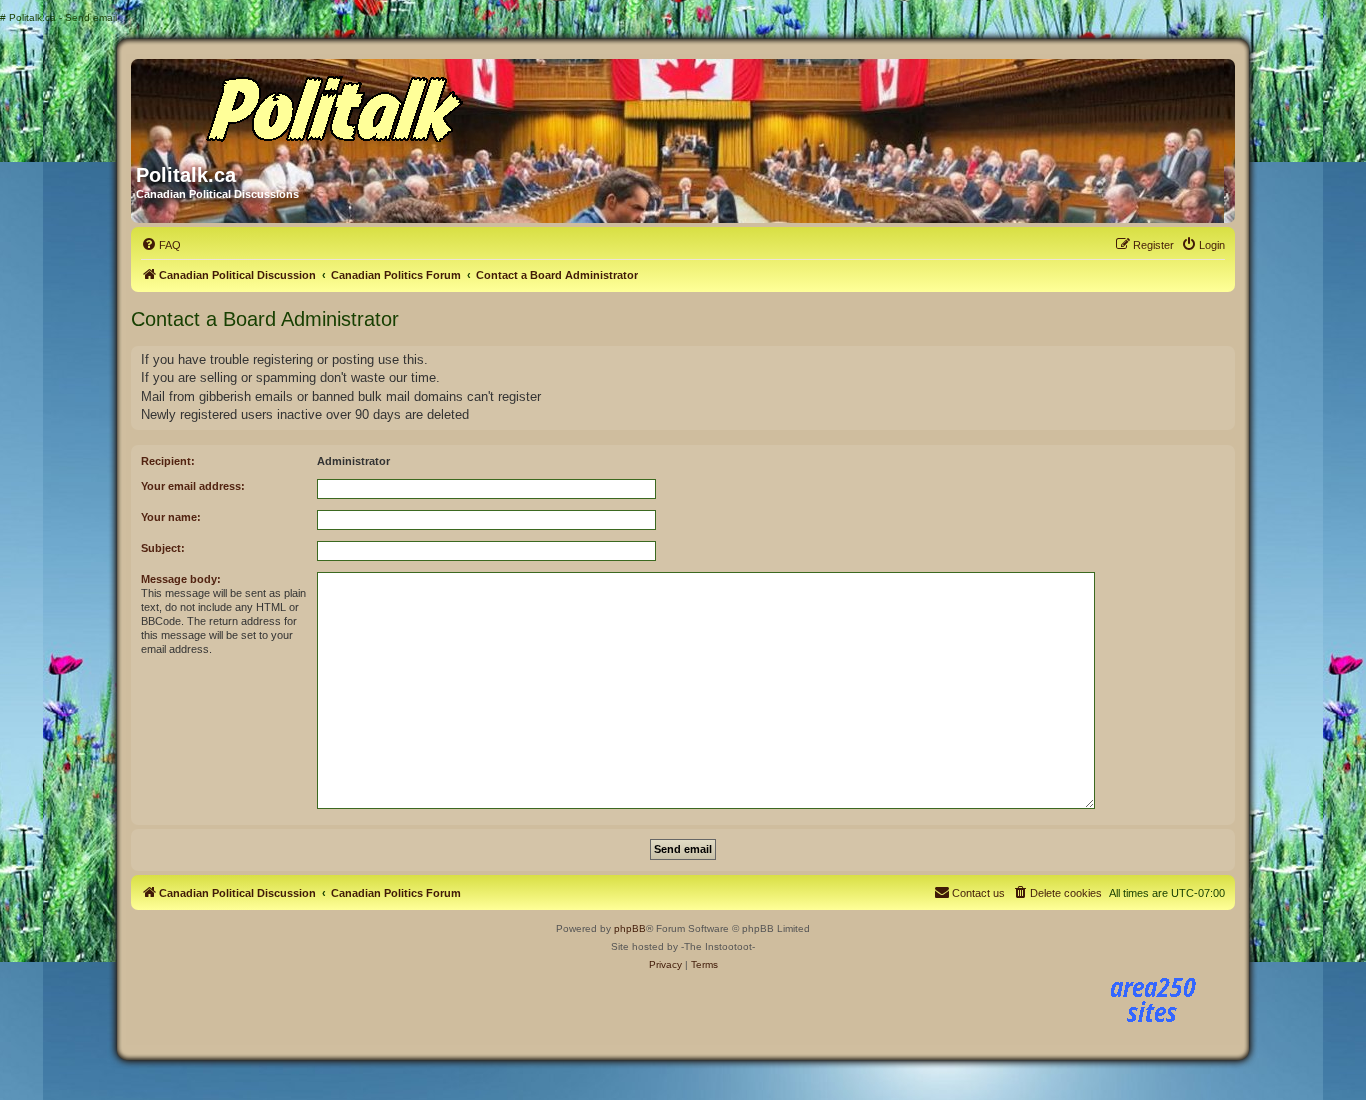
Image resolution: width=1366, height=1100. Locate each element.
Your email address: (193, 486)
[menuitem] (161, 245)
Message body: (181, 579)
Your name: (171, 517)
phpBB (630, 928)
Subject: (163, 548)
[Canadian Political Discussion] (328, 104)
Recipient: (168, 461)
